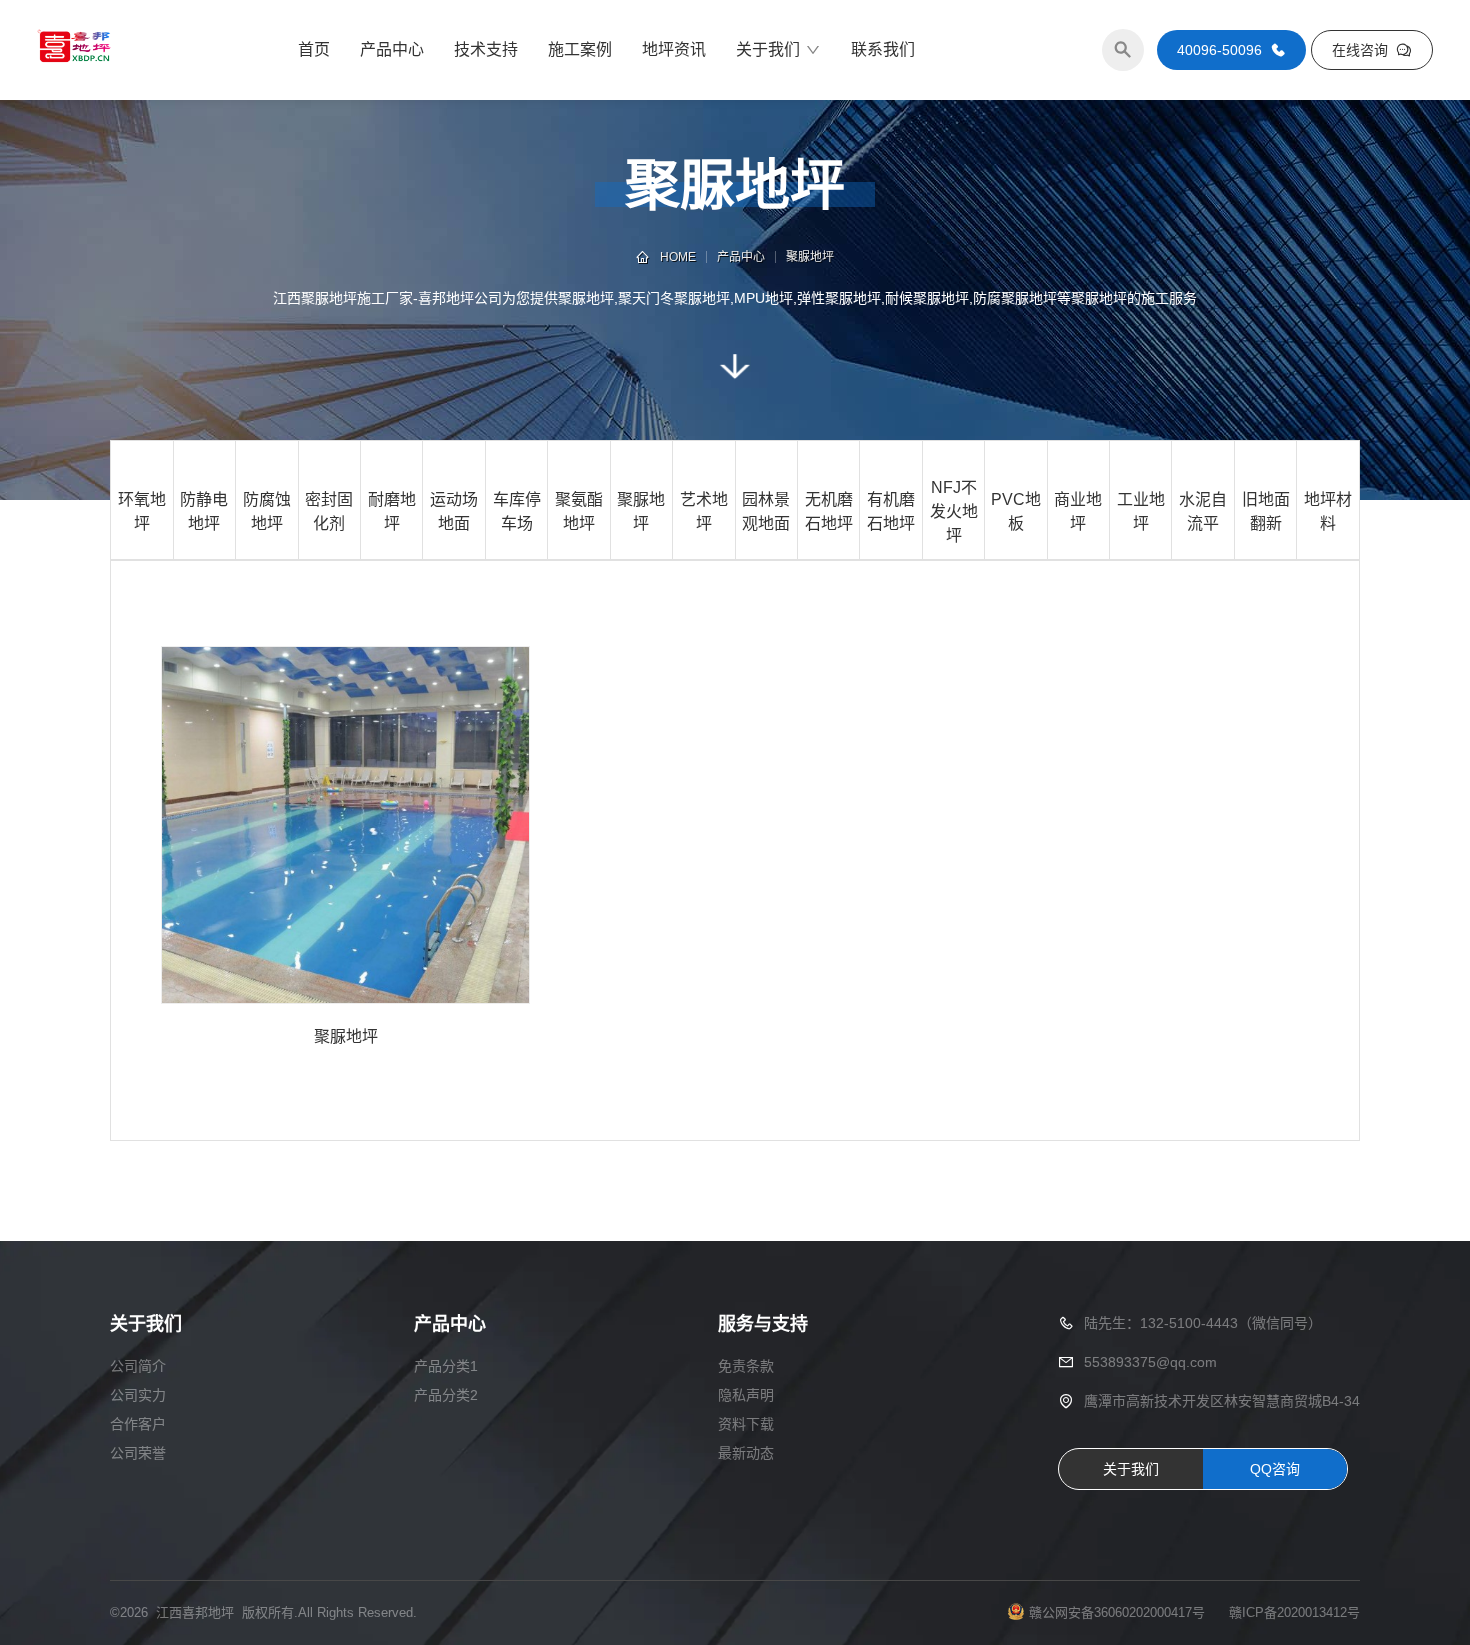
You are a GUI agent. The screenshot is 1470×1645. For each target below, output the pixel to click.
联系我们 (883, 49)
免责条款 (746, 1366)
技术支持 (486, 49)
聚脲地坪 (810, 257)
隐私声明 (746, 1395)
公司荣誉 (138, 1453)
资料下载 (746, 1424)
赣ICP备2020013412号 (1294, 1612)
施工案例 (580, 49)
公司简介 (138, 1366)
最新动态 (746, 1453)
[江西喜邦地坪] (74, 50)
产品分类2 (446, 1395)
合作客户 (138, 1424)
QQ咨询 (1275, 1469)
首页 (314, 49)
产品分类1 (446, 1366)
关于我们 (768, 49)
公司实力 (138, 1395)
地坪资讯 (674, 49)
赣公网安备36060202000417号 (1117, 1612)
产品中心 (392, 49)
